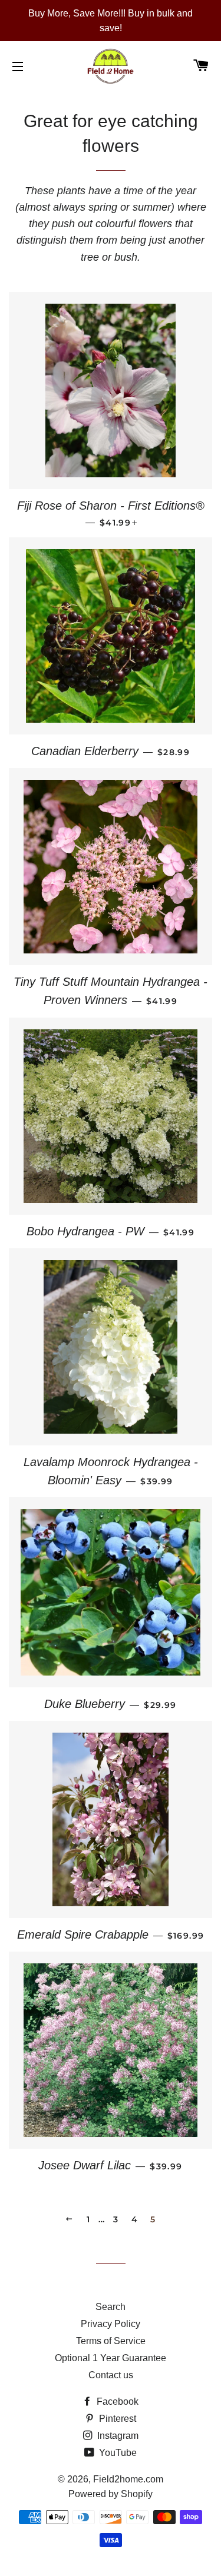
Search (111, 2307)
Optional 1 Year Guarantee (111, 2358)
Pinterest (116, 2419)
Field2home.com (128, 2479)
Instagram (117, 2436)
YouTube (117, 2453)
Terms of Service (111, 2341)
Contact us (111, 2375)
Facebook (116, 2402)
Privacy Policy (111, 2324)
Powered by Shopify (111, 2494)
